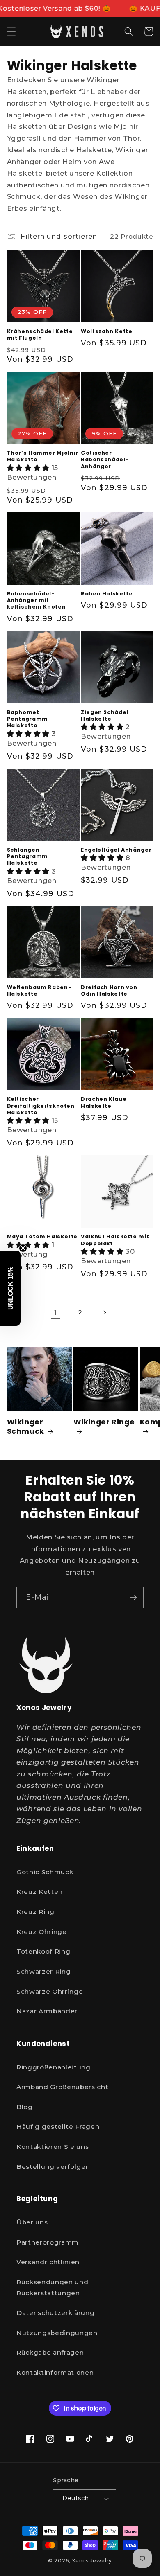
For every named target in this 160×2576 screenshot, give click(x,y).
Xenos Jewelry (92, 2561)
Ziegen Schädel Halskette (105, 716)
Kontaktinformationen (55, 2372)
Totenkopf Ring (43, 1951)
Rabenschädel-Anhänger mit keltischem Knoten (37, 601)
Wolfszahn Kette (106, 331)
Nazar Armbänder (47, 2011)
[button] (11, 32)
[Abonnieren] (133, 1598)
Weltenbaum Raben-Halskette (39, 991)
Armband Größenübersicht (62, 2087)
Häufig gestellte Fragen (58, 2126)
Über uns (32, 2222)
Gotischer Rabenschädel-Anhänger (105, 460)
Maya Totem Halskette (42, 1237)
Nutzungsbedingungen (57, 2333)
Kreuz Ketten (40, 1892)
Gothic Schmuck (45, 1872)
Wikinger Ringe (104, 1422)
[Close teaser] (23, 1248)
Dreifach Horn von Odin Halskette (109, 991)
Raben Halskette (107, 594)
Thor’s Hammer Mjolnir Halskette (43, 456)
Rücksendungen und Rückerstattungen (52, 2288)
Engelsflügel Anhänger (116, 850)
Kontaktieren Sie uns (53, 2147)
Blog (25, 2107)
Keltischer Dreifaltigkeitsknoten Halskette (41, 1106)
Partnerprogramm (48, 2242)
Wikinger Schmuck (26, 1427)
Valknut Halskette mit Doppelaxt (115, 1240)
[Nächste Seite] (104, 1312)
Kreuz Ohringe (42, 1932)
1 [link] (56, 1312)
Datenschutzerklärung (55, 2313)
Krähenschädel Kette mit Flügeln (40, 335)
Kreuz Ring (35, 1912)
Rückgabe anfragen (50, 2352)
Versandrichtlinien (48, 2262)
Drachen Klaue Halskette (104, 1102)
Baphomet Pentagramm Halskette (27, 719)
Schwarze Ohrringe (50, 1991)
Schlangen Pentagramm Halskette (27, 857)
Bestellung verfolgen (53, 2167)
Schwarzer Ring (43, 1971)
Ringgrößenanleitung (54, 2067)
